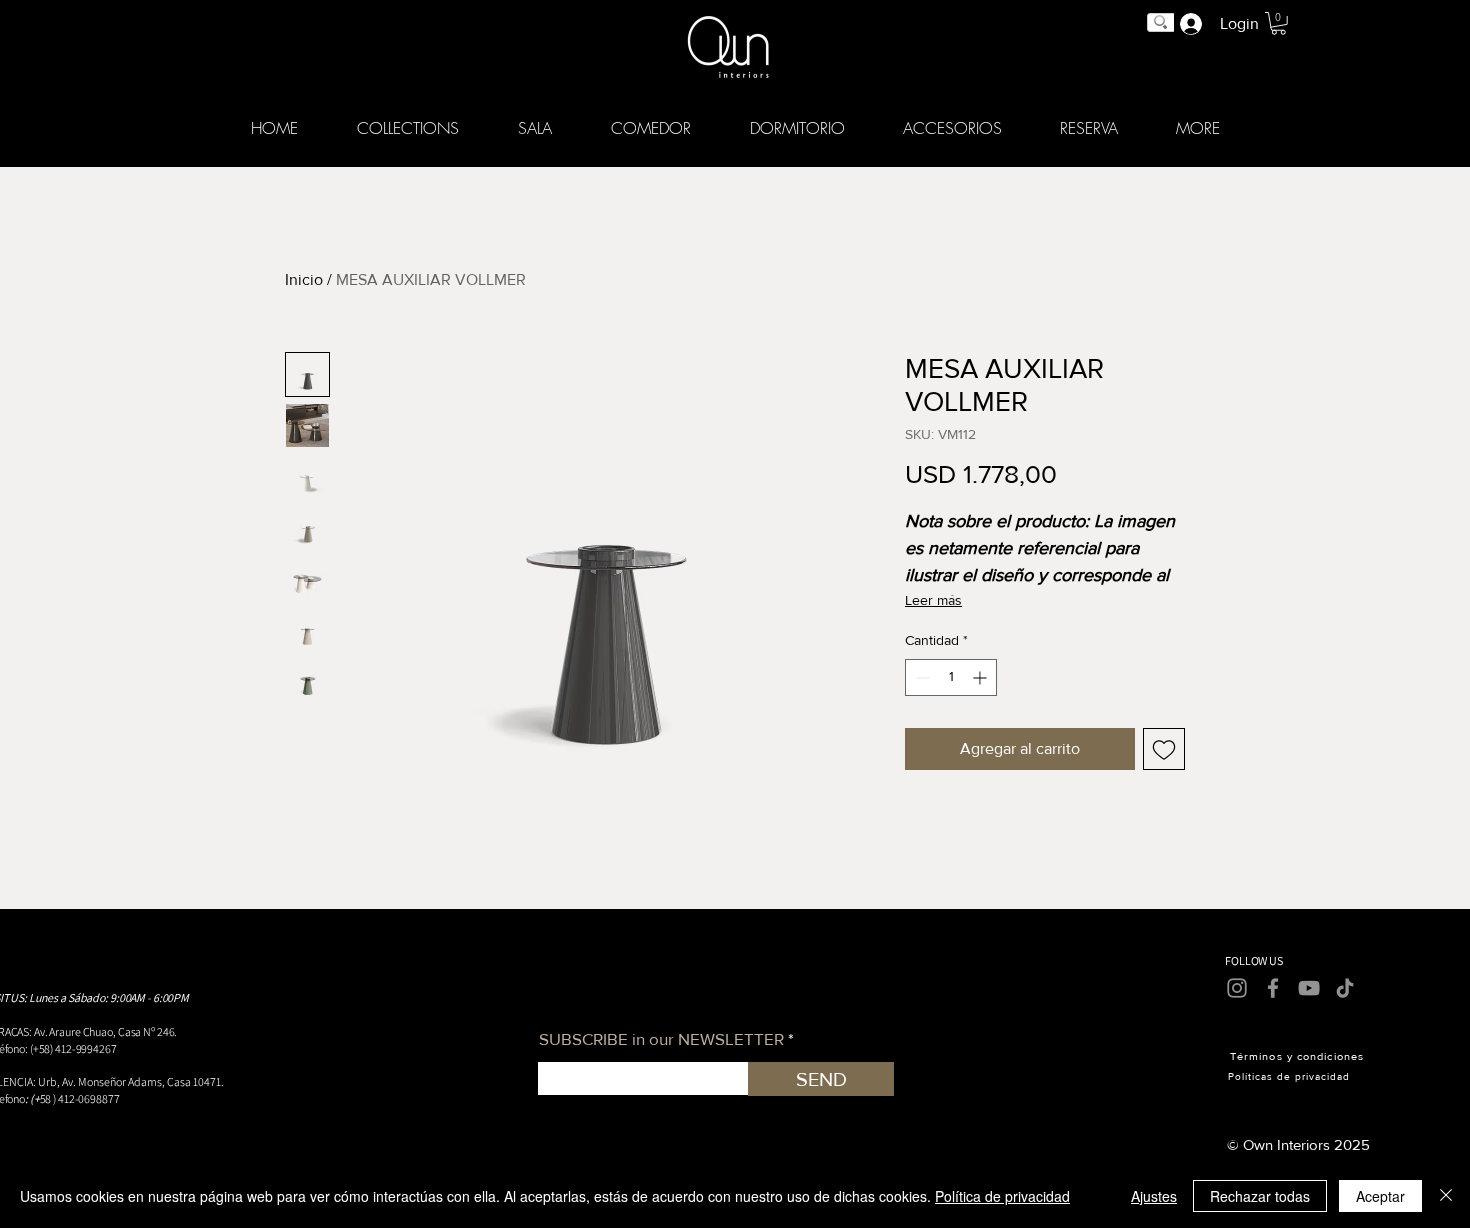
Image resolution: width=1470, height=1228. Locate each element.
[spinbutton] (951, 677)
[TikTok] (1345, 988)
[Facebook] (1273, 988)
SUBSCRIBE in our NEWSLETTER (661, 1038)
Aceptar (1380, 1196)
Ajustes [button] (1154, 1196)
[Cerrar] (1446, 1196)
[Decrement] (920, 677)
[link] (1278, 23)
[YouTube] (1309, 988)
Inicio (304, 279)
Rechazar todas (1260, 1196)
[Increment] (981, 677)
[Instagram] (1237, 988)
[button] (408, 128)
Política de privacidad (1002, 1196)
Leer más (933, 600)
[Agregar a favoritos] (1164, 749)
